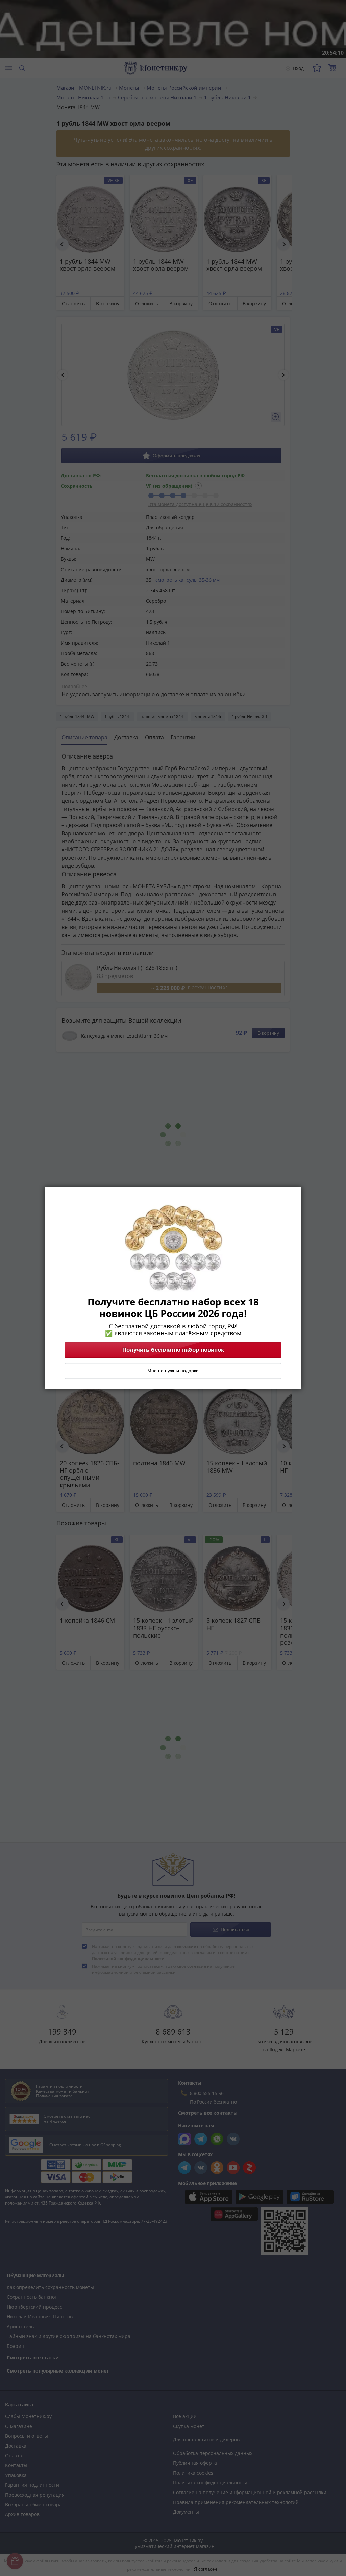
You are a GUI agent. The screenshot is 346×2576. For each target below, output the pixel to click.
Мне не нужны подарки (173, 1371)
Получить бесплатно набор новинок (173, 1350)
